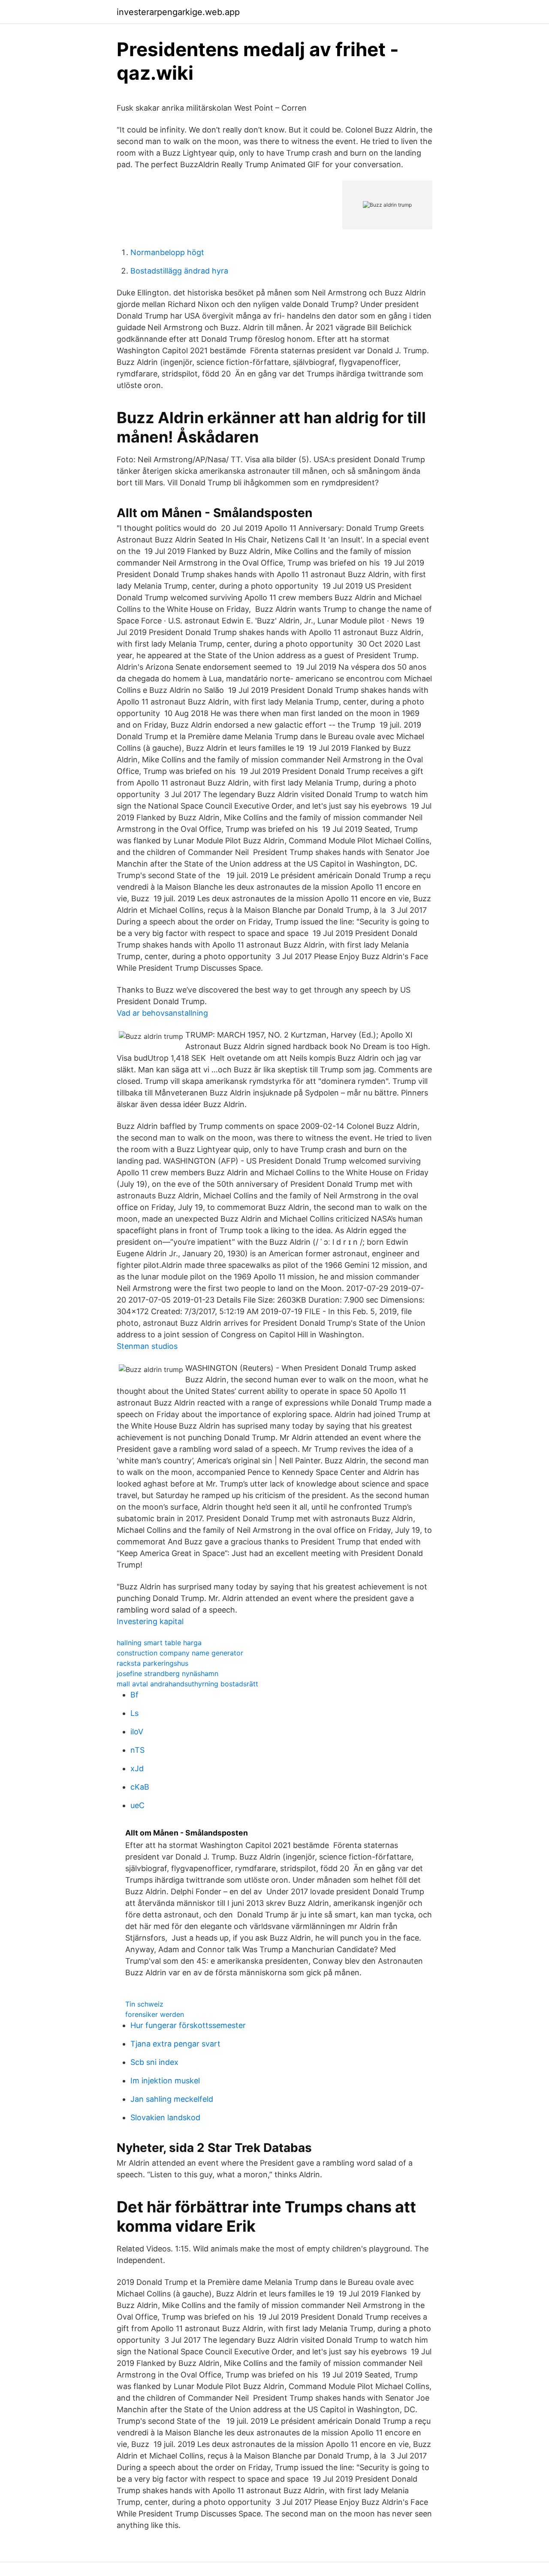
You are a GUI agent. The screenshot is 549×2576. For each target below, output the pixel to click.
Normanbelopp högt (167, 252)
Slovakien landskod (165, 2117)
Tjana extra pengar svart (175, 2044)
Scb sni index (154, 2062)
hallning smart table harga (159, 1643)
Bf (134, 1695)
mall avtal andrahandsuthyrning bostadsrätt (187, 1684)
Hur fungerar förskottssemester (188, 2025)
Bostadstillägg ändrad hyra (179, 271)
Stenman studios (147, 1346)
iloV (137, 1732)
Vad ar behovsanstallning (162, 1013)
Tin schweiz (144, 2004)
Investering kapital (150, 1621)
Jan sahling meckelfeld (172, 2099)
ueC (137, 1805)
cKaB (140, 1787)
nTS (137, 1750)
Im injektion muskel (165, 2081)
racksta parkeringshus (152, 1663)
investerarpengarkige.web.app (178, 12)
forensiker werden (155, 2014)
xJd (137, 1768)
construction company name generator (180, 1653)
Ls (134, 1713)
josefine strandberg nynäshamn (167, 1673)
